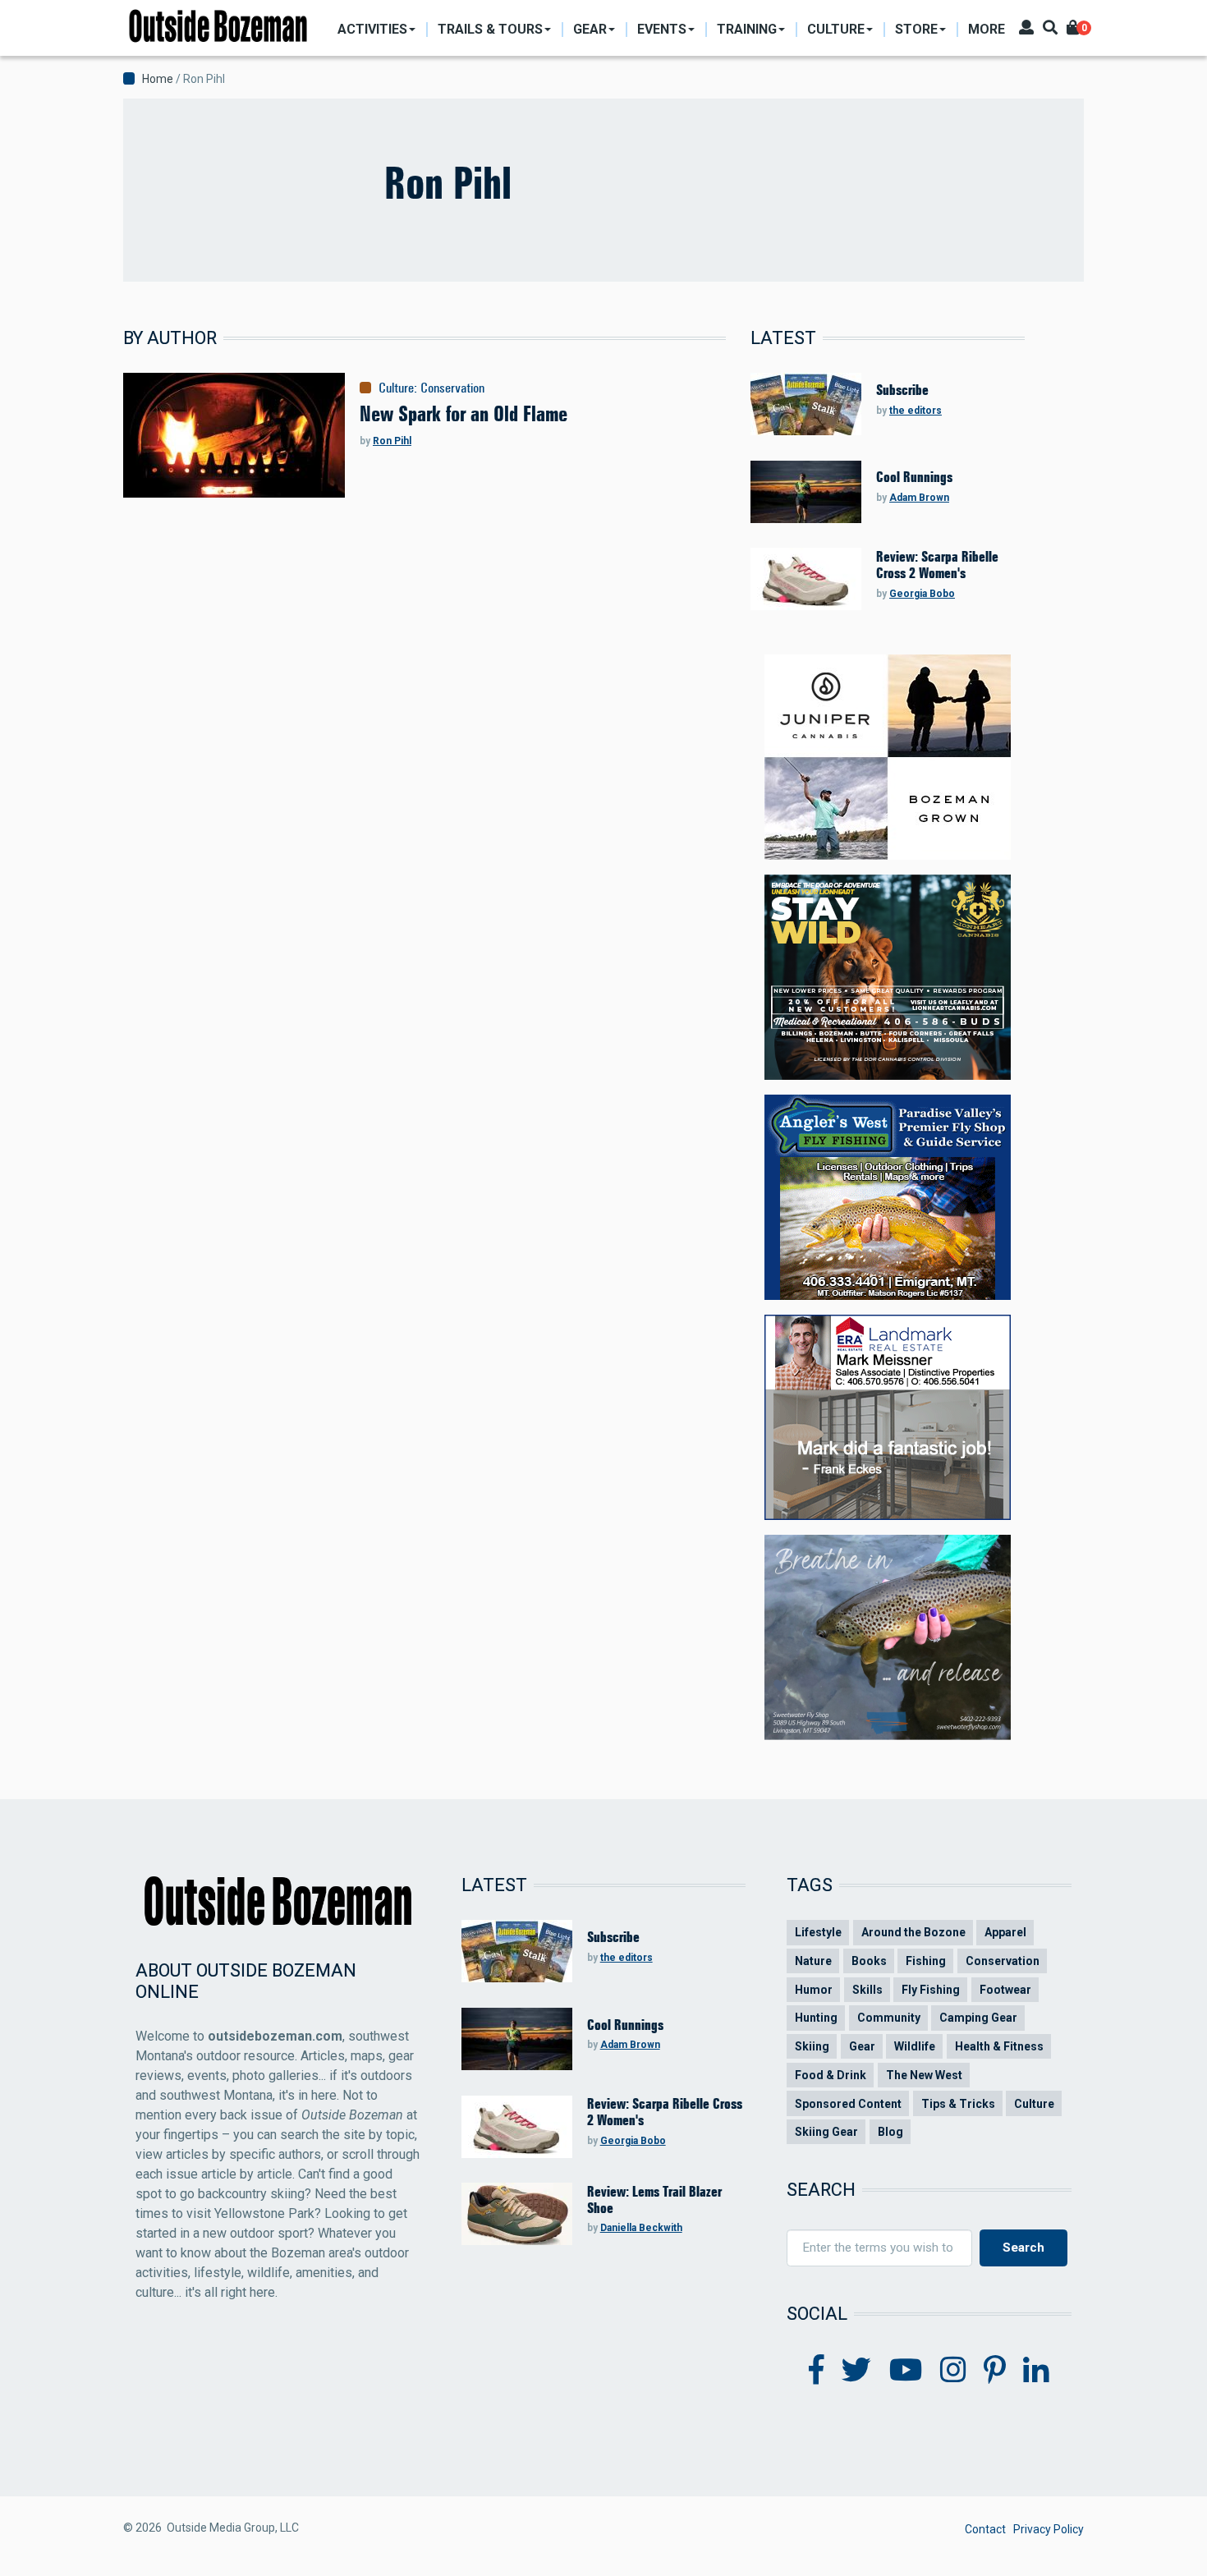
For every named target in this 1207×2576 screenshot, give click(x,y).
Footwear (1005, 1990)
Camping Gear (978, 2018)
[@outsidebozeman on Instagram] (953, 2371)
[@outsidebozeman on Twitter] (856, 2371)
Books (869, 1961)
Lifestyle (818, 1932)
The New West (924, 2075)
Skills (867, 1990)
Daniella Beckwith (641, 2228)
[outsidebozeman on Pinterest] (995, 2371)
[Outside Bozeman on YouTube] (906, 2371)
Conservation (452, 388)
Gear (862, 2046)
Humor (814, 1990)
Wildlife (915, 2046)
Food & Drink (831, 2075)
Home (158, 79)
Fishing (926, 1961)
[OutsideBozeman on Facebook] (817, 2371)
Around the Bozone (913, 1932)
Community (889, 2018)
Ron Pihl (392, 441)
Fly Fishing (931, 1990)
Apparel (1005, 1932)
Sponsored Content (848, 2104)
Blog (890, 2132)
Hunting (816, 2018)
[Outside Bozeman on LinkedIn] (1036, 2371)
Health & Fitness (999, 2046)
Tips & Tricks (958, 2104)
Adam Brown (919, 498)
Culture (396, 388)
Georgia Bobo (922, 594)
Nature (813, 1961)
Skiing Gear (826, 2132)
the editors (916, 411)
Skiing (812, 2046)
